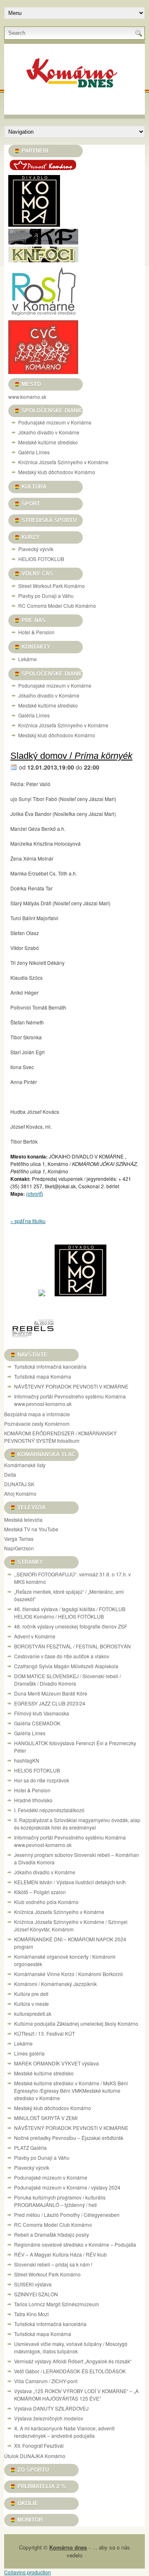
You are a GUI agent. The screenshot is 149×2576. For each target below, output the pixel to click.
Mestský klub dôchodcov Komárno (57, 472)
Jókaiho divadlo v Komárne (49, 432)
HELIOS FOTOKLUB (41, 559)
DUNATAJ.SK (19, 1484)
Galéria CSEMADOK (37, 1723)
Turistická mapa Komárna (43, 1376)
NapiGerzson (19, 1548)
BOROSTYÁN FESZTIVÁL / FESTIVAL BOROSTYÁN (72, 1646)
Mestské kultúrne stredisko (48, 442)
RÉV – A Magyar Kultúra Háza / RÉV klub (60, 2254)
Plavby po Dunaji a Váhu (46, 596)
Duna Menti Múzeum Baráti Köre (51, 1693)
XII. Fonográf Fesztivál (39, 2445)
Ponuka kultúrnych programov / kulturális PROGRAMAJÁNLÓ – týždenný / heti (60, 2201)
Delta (10, 1474)
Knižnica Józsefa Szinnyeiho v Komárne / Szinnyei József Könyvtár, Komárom (71, 1925)
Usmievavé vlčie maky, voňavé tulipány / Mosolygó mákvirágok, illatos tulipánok (71, 2347)
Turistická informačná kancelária (50, 1366)
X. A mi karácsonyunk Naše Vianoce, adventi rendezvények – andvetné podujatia (64, 2432)
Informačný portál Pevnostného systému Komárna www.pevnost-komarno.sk (70, 1400)
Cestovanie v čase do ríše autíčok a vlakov (62, 1656)
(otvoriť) (35, 1193)
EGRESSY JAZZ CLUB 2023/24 (50, 1703)
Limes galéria (29, 2053)
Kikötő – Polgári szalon (40, 1892)
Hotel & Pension (36, 632)
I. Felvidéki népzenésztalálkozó (49, 1810)
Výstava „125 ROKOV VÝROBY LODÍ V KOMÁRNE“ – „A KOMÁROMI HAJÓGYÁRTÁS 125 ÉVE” (76, 2395)
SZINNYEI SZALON (36, 2294)
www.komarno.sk (27, 397)
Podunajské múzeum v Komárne (55, 422)
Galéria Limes (34, 452)
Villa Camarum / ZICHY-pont (46, 2381)
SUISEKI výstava (33, 2284)
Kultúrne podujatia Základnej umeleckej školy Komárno (77, 2023)
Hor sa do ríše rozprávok (42, 1780)
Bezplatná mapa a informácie (37, 1414)
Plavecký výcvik (36, 549)
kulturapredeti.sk (33, 2014)
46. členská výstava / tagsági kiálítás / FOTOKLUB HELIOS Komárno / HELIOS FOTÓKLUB (70, 1613)
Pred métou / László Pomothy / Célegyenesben (67, 2215)
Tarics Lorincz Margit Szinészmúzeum (56, 2304)
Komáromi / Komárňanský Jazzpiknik (55, 1984)
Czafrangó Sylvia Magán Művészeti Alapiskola (66, 1666)
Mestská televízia (23, 1519)
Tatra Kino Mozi (31, 2314)
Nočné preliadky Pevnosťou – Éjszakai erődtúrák (69, 2138)
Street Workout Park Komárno (52, 586)
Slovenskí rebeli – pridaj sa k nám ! (53, 2264)
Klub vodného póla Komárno (46, 1902)
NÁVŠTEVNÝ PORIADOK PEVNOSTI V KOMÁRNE (71, 1386)
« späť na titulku (28, 1221)
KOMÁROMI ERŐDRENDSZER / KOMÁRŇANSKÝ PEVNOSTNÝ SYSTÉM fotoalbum (60, 1437)
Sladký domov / (71, 756)
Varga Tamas (19, 1539)
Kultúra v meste (31, 2004)
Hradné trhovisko (33, 1800)
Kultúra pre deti (31, 1994)
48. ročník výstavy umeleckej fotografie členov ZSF (71, 1626)
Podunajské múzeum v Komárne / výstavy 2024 (67, 2187)
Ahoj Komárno (20, 1493)
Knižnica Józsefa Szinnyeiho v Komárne (63, 462)
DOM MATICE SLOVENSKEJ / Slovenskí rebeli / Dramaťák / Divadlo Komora (67, 1680)
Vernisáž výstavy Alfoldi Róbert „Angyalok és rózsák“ (73, 2361)
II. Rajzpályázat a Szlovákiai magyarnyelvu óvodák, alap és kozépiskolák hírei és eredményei (77, 1824)
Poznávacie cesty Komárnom (37, 1424)
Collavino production (28, 2572)
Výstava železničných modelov (49, 2418)
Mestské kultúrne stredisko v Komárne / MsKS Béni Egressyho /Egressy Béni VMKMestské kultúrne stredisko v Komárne (71, 2090)
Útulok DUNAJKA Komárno (35, 2456)
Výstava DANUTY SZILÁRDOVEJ (51, 2408)
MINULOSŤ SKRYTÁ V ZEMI (46, 2118)
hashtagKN (27, 1760)
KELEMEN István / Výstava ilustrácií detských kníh (70, 1882)
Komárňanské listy (25, 1465)
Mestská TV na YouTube (31, 1529)
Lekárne (28, 659)
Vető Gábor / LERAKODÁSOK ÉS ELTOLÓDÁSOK (70, 2371)
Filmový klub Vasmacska (42, 1713)
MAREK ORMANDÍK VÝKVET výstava (56, 2063)
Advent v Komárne (35, 1636)
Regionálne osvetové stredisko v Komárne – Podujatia (75, 2244)
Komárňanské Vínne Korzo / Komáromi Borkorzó (68, 1974)
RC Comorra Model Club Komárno (57, 606)
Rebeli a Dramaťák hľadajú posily (52, 2234)
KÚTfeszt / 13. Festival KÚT (44, 2033)
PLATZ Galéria (30, 2148)
